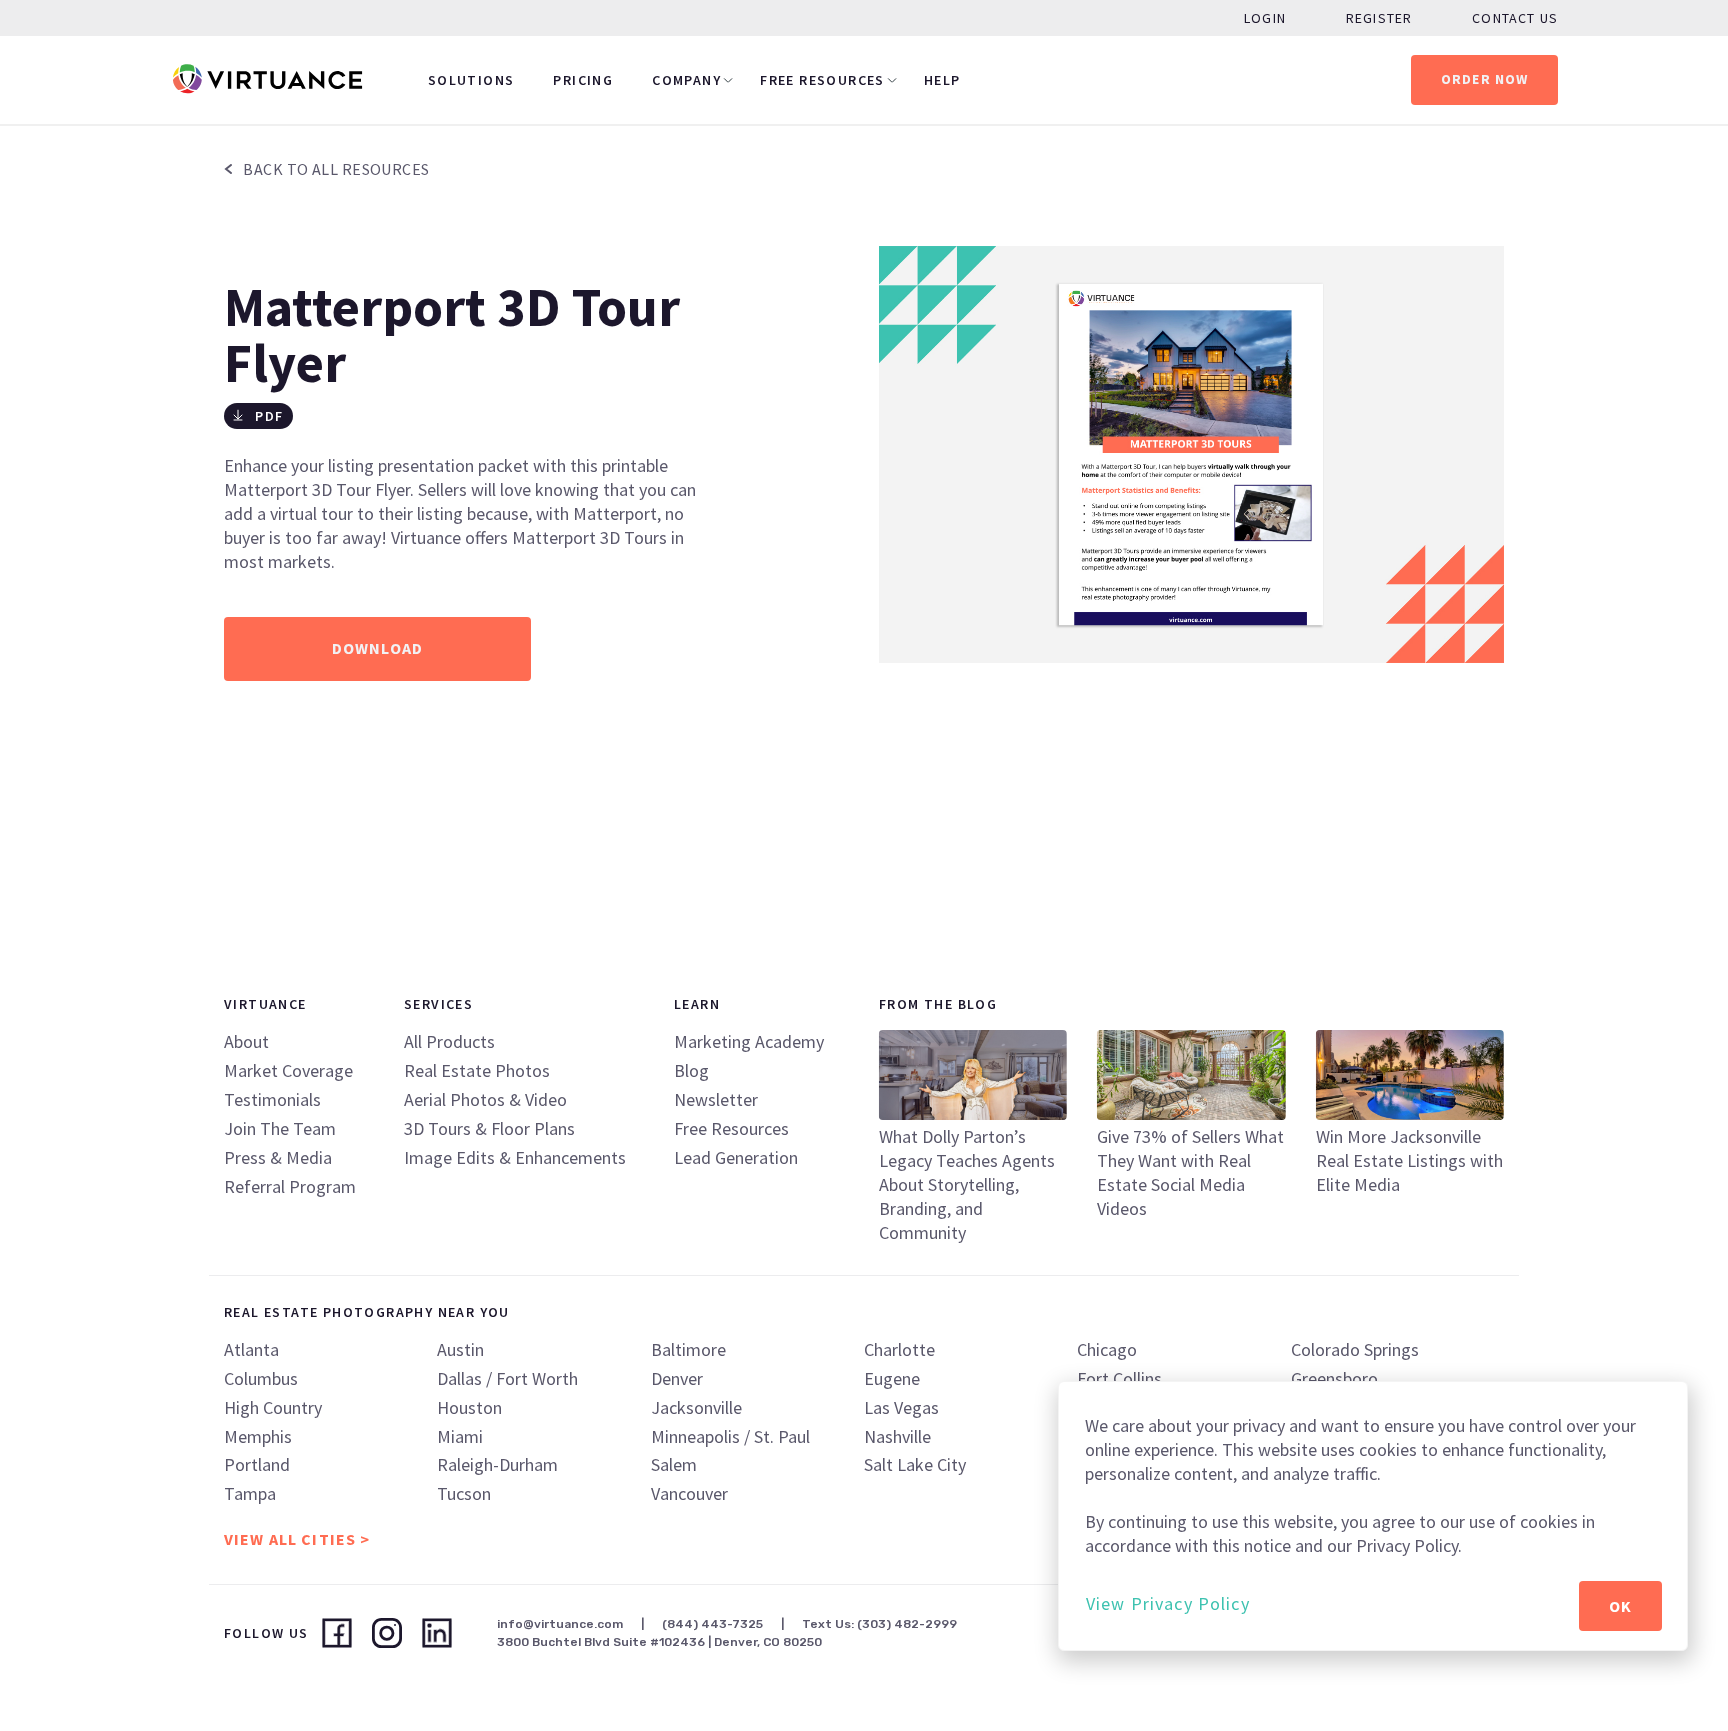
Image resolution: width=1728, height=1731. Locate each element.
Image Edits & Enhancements (515, 1157)
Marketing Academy (749, 1041)
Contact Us (1515, 18)
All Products (449, 1041)
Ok (1620, 1606)
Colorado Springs (1355, 1349)
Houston (469, 1407)
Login (1265, 18)
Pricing (583, 80)
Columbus (261, 1378)
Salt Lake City (915, 1464)
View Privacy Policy (1168, 1603)
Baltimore (688, 1349)
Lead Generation (736, 1157)
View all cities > (297, 1539)
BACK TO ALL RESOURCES (335, 169)
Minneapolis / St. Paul (730, 1436)
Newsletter (716, 1099)
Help (942, 80)
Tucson (464, 1493)
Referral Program (290, 1186)
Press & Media (278, 1157)
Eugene (892, 1378)
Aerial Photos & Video (485, 1099)
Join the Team (280, 1128)
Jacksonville (696, 1407)
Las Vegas (901, 1407)
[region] (1373, 1516)
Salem (674, 1464)
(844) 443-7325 (712, 1624)
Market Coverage (288, 1070)
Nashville (897, 1436)
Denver (677, 1378)
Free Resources (822, 80)
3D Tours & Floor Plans (489, 1128)
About (246, 1041)
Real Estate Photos (477, 1070)
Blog (691, 1070)
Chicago (1107, 1349)
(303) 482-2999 (907, 1624)
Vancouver (689, 1493)
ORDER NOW (1485, 79)
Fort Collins (1119, 1378)
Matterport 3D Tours (589, 537)
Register (1379, 18)
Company (686, 80)
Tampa (250, 1493)
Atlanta (251, 1349)
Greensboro (1334, 1378)
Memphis (258, 1436)
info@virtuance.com (560, 1624)
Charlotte (899, 1349)
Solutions (471, 80)
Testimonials (272, 1099)
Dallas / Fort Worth (507, 1378)
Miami (460, 1436)
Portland (257, 1464)
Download (377, 648)
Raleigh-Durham (497, 1464)
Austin (460, 1349)
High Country (273, 1407)
